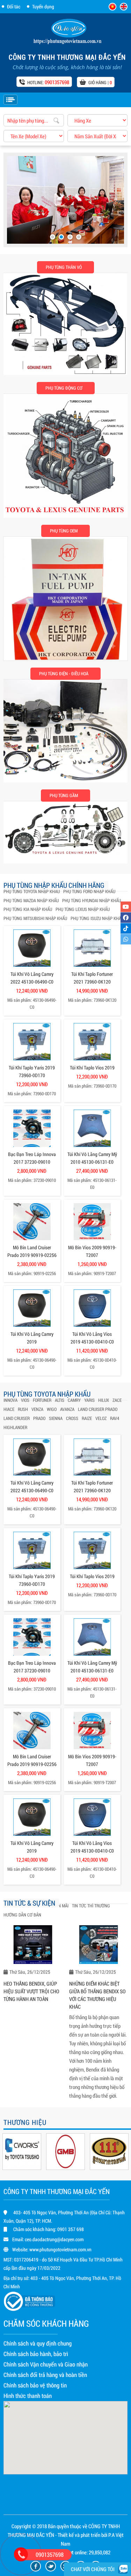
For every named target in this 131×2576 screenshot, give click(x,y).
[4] (79, 237)
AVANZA (67, 1409)
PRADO (39, 1418)
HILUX (104, 1400)
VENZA (37, 1409)
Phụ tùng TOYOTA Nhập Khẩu (32, 891)
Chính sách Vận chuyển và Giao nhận (46, 2364)
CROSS (72, 1418)
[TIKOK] (126, 928)
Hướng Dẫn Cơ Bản (22, 1915)
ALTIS (60, 1400)
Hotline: (48, 82)
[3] (70, 237)
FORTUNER (42, 1400)
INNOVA (10, 1400)
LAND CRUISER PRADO (98, 1409)
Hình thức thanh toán (28, 2396)
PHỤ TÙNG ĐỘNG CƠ (64, 388)
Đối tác (14, 6)
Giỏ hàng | (100, 82)
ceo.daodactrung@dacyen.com (54, 2239)
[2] (61, 237)
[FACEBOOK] (126, 918)
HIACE (9, 1409)
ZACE (117, 1400)
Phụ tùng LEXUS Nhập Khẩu (83, 909)
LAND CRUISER (17, 1418)
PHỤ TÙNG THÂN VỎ (64, 267)
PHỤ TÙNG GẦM (64, 795)
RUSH (23, 1409)
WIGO (52, 1409)
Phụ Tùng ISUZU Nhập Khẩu (97, 918)
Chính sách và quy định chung (38, 2343)
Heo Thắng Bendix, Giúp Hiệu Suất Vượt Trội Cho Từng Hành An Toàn (31, 1991)
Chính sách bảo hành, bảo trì (36, 2354)
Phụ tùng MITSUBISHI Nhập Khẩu (35, 918)
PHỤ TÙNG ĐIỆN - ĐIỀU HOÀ (64, 674)
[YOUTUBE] (126, 907)
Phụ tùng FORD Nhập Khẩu (89, 891)
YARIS (89, 1400)
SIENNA (56, 1418)
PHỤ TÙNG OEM (64, 531)
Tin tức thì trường (91, 1906)
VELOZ (101, 1418)
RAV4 (115, 1418)
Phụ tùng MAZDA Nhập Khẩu (31, 900)
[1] (53, 237)
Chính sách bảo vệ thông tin (35, 2385)
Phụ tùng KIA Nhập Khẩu (28, 909)
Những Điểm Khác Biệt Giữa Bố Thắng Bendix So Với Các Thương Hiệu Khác (97, 1995)
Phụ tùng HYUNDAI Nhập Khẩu (92, 900)
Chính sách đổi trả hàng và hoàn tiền (45, 2375)
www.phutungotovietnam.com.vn (60, 2249)
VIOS (25, 1400)
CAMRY (74, 1400)
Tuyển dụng (43, 6)
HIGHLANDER (15, 1427)
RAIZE (87, 1418)
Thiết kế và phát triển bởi (82, 2535)
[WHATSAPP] (126, 939)
